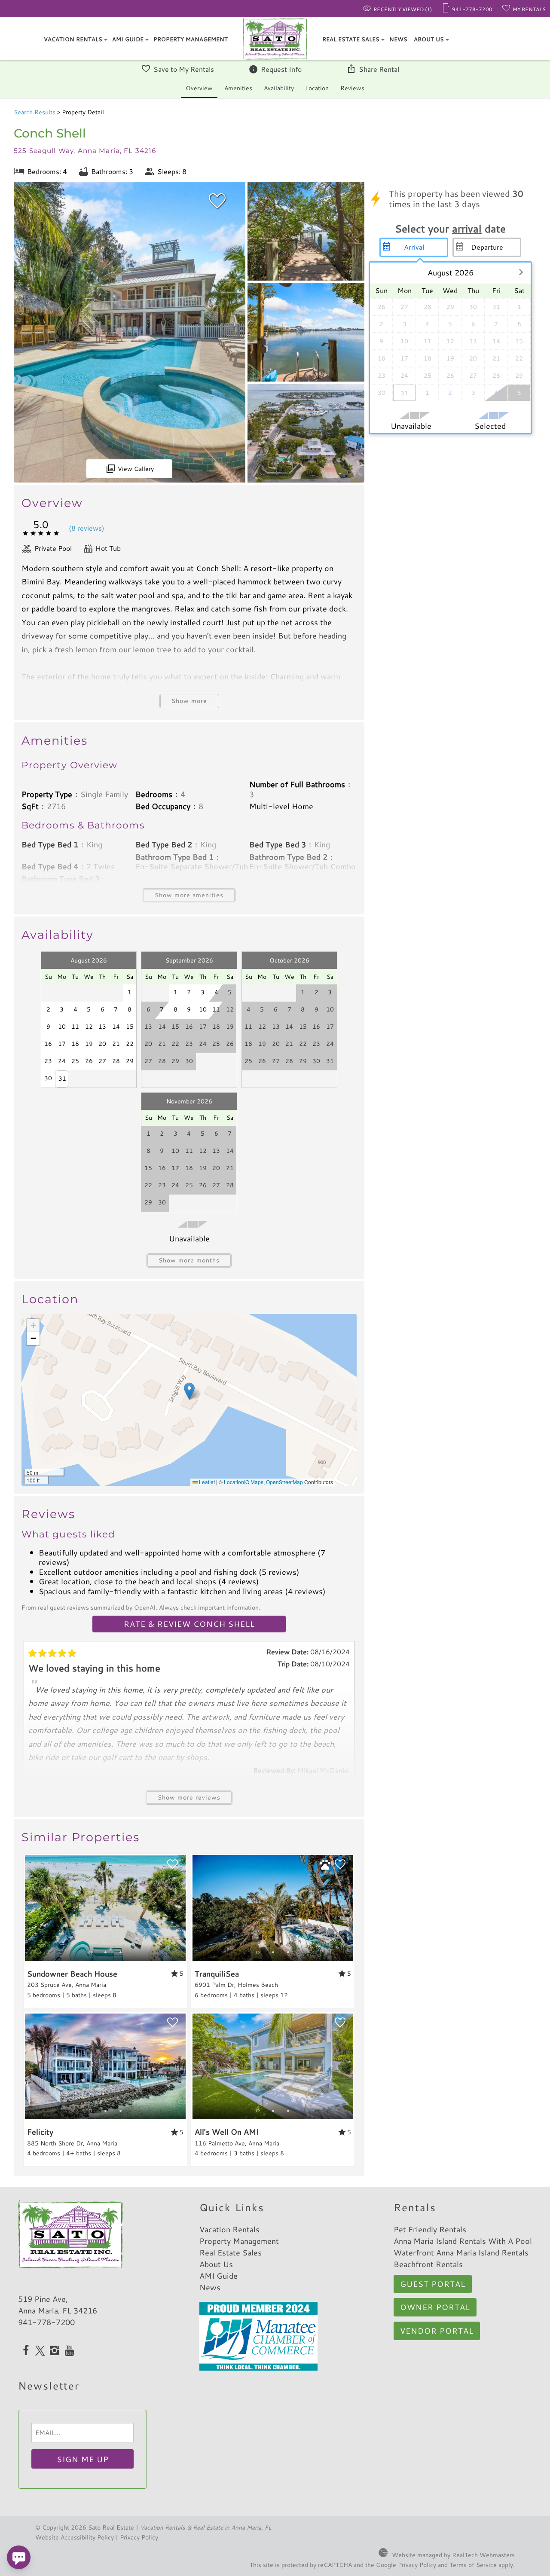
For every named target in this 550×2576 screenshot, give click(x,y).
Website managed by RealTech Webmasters (453, 2555)
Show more (189, 701)
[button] (189, 1391)
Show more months (189, 1260)
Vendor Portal (437, 2331)
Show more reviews (189, 1797)
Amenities (238, 88)
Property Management (191, 39)
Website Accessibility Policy (75, 2537)
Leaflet (206, 1482)
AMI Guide (128, 39)
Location (317, 88)
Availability (279, 88)
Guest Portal (433, 2284)
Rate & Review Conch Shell (189, 1624)
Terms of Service (473, 2565)
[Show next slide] (183, 1907)
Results (35, 112)
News (398, 39)
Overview (199, 88)
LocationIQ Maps (244, 1482)
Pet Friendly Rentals (430, 2229)
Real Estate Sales (351, 39)
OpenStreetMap (284, 1482)
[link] (105, 1931)
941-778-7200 (46, 2322)
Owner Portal (435, 2307)
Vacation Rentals (73, 39)
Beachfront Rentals (428, 2264)
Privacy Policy (139, 2537)
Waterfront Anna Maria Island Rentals (461, 2252)
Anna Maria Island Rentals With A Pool (463, 2241)
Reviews (352, 88)
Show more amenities (189, 895)
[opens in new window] (26, 2351)
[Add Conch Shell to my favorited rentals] (217, 201)
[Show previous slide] (28, 1907)
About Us (429, 39)
